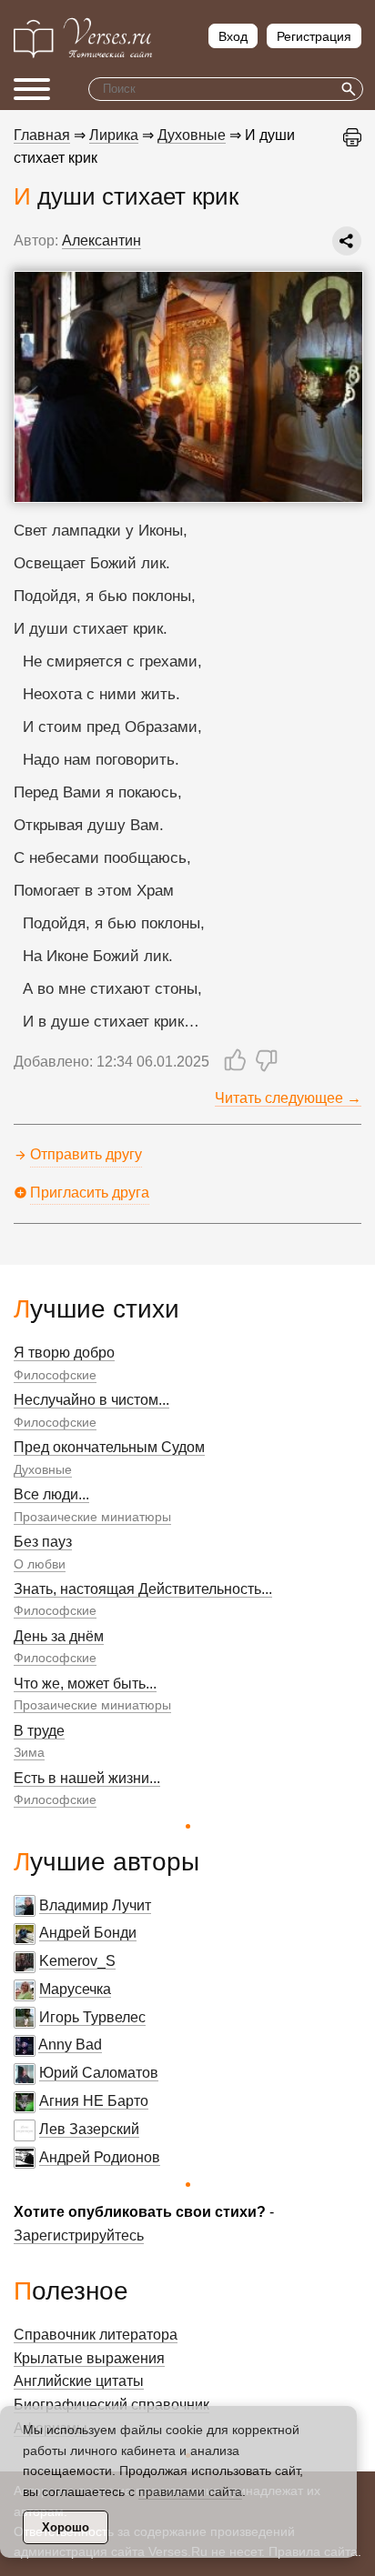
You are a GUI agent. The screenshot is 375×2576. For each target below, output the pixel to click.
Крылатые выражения (89, 2358)
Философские (55, 1375)
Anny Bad (70, 2045)
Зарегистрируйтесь (79, 2235)
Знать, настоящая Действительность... (143, 1589)
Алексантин (101, 241)
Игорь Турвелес (92, 2017)
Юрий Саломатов (99, 2073)
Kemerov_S (77, 1961)
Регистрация (314, 36)
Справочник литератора (96, 2335)
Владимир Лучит (95, 1905)
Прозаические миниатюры (92, 1517)
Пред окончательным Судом (109, 1447)
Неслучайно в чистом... (91, 1400)
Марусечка (75, 1989)
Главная (42, 135)
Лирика (114, 135)
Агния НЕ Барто (94, 2101)
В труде (39, 1731)
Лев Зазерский (89, 2129)
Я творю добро (64, 1353)
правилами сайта (190, 2491)
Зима (29, 1752)
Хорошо (66, 2527)
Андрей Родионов (100, 2157)
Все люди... (51, 1494)
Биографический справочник (111, 2405)
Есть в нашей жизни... (87, 1778)
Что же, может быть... (85, 1684)
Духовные (43, 1469)
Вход (233, 36)
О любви (40, 1564)
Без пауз (43, 1542)
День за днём (59, 1636)
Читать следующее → (288, 1098)
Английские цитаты (79, 2381)
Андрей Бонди (88, 1933)
